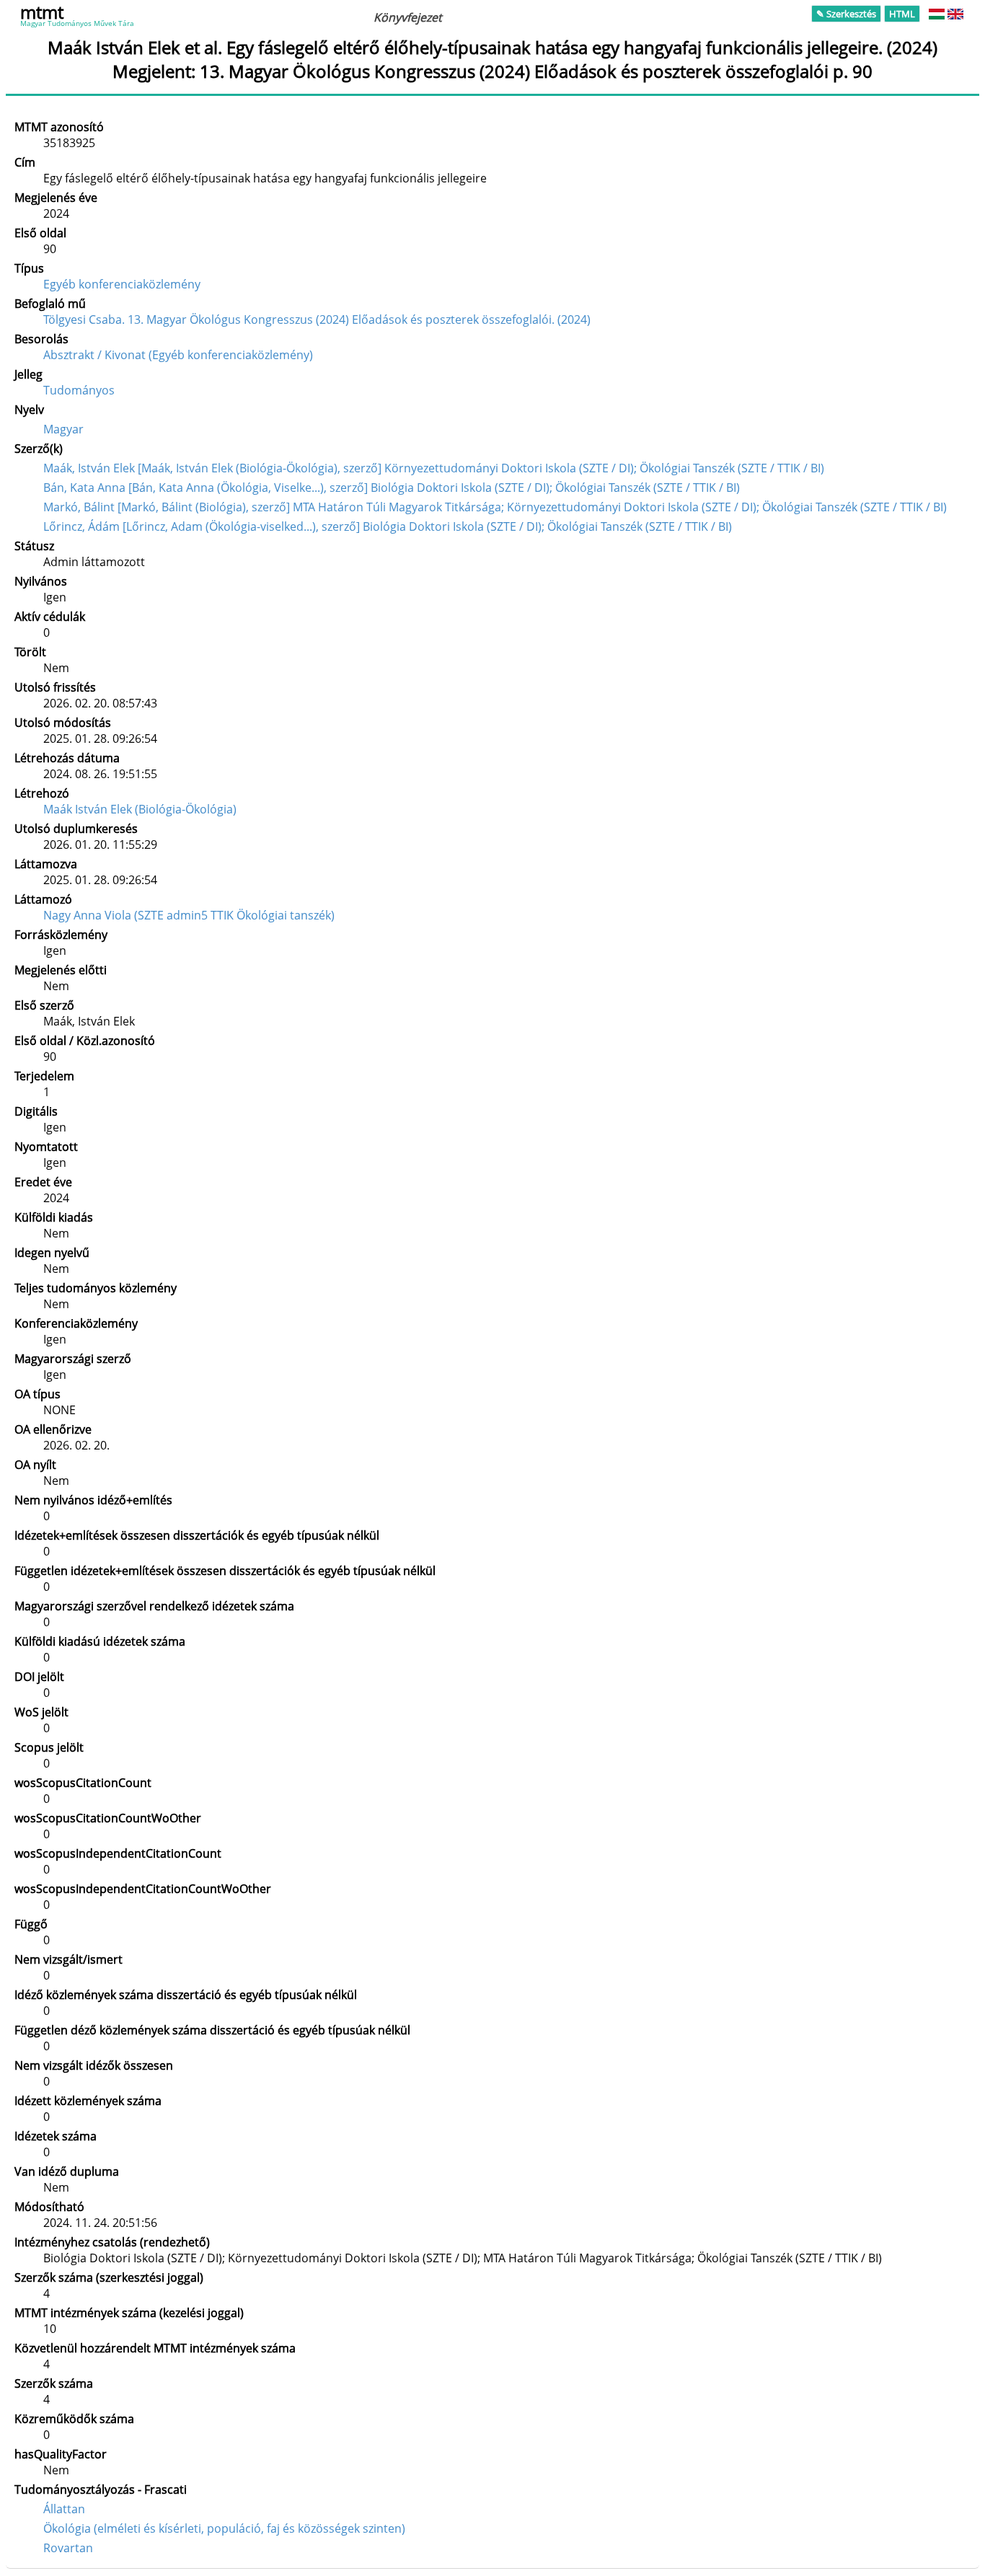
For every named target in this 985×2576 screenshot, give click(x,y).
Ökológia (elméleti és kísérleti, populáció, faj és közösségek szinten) (224, 2528)
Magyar (63, 429)
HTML (902, 14)
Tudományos (79, 390)
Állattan (64, 2509)
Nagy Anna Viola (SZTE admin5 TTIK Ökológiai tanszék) (189, 915)
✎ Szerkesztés (846, 14)
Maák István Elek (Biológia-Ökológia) (140, 809)
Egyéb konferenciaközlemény (122, 284)
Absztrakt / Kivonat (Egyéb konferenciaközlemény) (178, 355)
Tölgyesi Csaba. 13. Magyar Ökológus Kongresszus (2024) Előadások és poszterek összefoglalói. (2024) (317, 319)
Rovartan (68, 2548)
